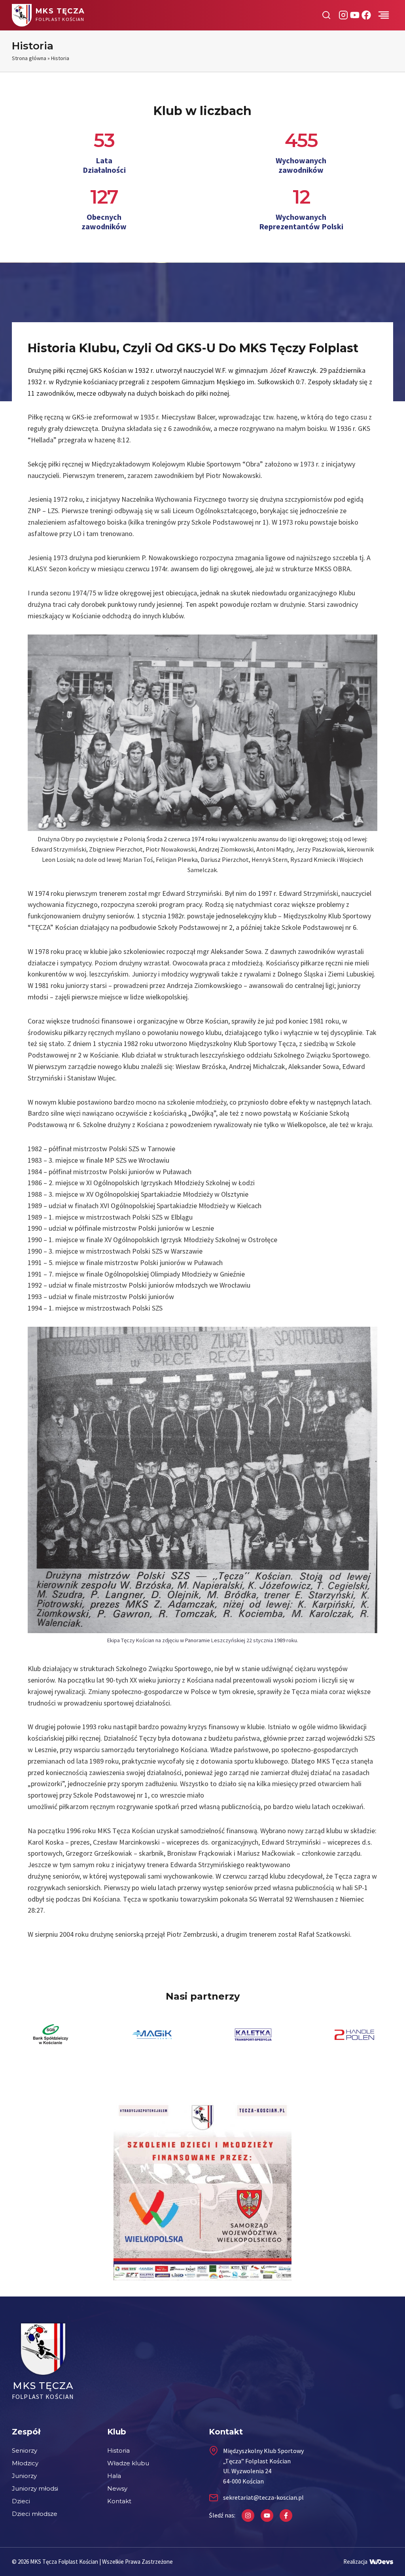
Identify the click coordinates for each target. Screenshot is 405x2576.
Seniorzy (25, 2450)
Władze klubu (128, 2463)
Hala (114, 2476)
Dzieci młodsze (35, 2514)
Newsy (117, 2488)
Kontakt (119, 2501)
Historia (118, 2450)
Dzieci (21, 2501)
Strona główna (29, 58)
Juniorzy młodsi (35, 2488)
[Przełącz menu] (384, 15)
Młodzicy (25, 2463)
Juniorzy (24, 2476)
